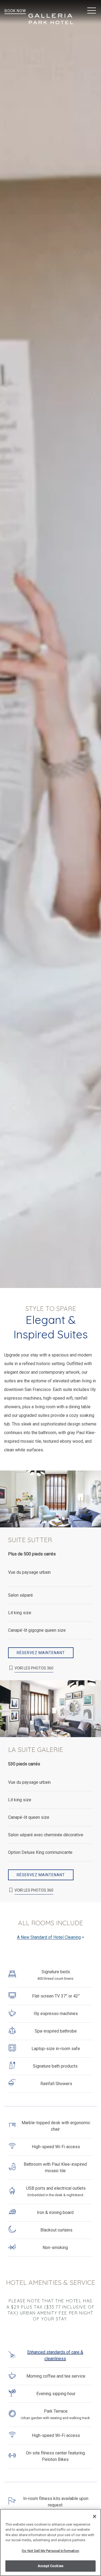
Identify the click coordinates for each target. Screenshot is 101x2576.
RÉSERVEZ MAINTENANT (41, 1653)
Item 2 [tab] (52, 1523)
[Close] (95, 2516)
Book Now (15, 11)
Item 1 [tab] (46, 1523)
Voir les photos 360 (34, 1668)
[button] (92, 11)
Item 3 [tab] (58, 1523)
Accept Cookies (50, 2566)
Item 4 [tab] (61, 1733)
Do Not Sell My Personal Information (50, 2551)
